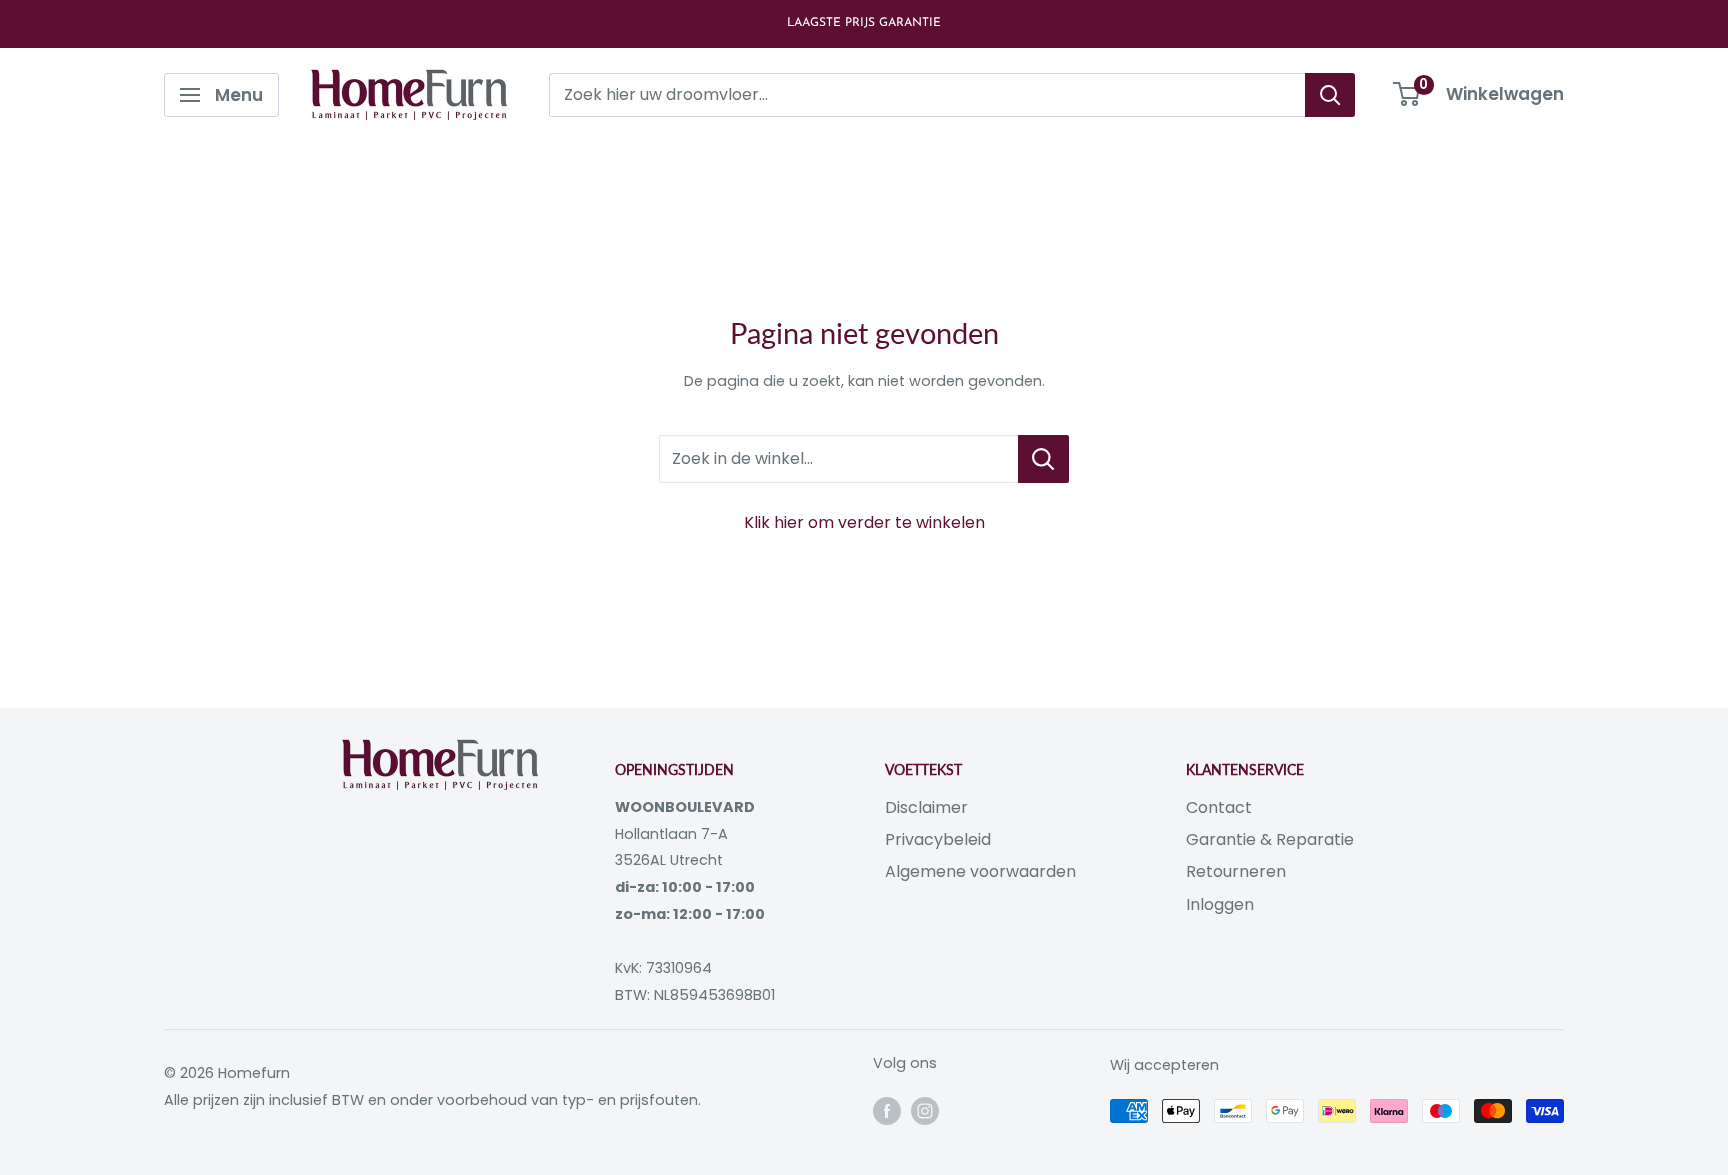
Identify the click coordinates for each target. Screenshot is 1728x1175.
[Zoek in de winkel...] (1043, 459)
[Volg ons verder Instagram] (925, 1111)
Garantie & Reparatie (1270, 839)
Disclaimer (926, 807)
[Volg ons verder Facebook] (887, 1111)
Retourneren (1236, 871)
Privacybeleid (938, 839)
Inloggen (1220, 904)
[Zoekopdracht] (1330, 95)
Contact (1219, 807)
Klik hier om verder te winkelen (864, 522)
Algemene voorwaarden (980, 871)
